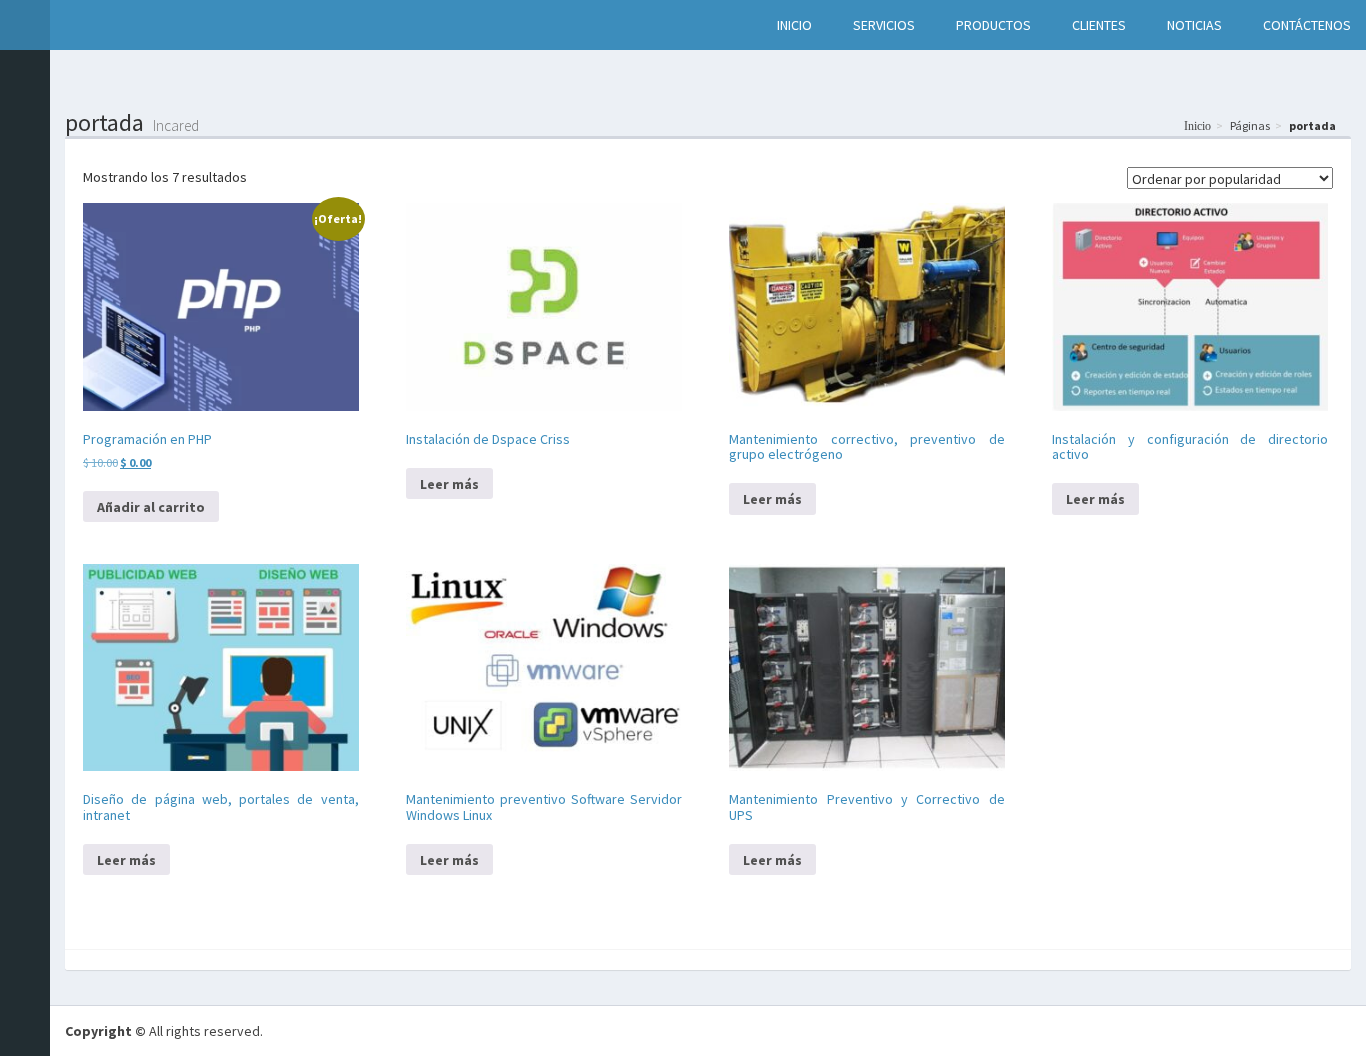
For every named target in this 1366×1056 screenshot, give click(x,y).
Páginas (1250, 125)
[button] (70, 25)
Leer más (449, 484)
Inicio (1197, 126)
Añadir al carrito (151, 507)
